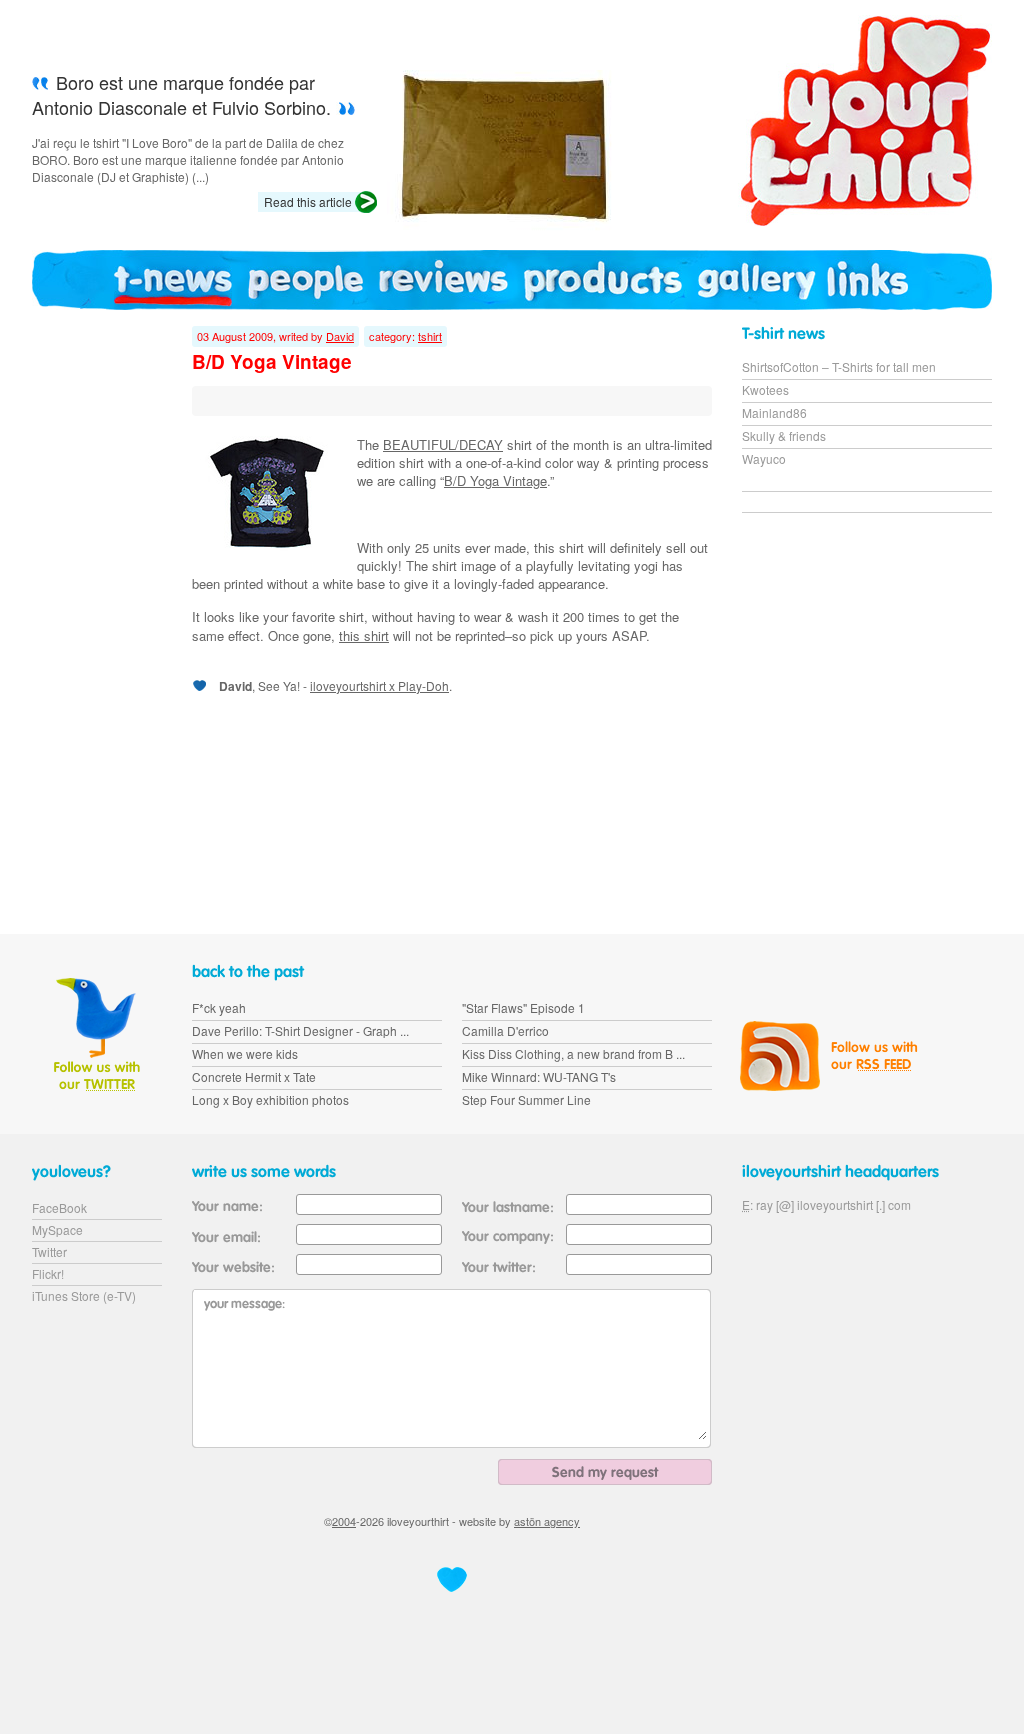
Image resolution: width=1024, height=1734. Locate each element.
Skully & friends (784, 435)
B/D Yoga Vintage (495, 480)
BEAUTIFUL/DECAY (443, 444)
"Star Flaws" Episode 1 (523, 1007)
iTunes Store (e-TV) (84, 1295)
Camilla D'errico (505, 1030)
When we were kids (245, 1053)
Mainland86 (774, 412)
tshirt (430, 336)
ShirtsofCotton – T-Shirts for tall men (839, 366)
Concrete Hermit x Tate (254, 1076)
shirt (444, 565)
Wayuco (764, 458)
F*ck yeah (219, 1007)
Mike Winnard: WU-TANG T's (539, 1076)
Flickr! (48, 1273)
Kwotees (765, 389)
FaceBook (59, 1207)
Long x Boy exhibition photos (270, 1099)
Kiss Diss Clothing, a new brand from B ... (573, 1053)
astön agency (547, 1521)
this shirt (364, 635)
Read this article (308, 201)
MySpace (57, 1229)
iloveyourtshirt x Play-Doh (379, 685)
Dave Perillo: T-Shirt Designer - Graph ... (300, 1030)
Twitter (49, 1251)
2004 (344, 1521)
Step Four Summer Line (526, 1099)
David (340, 336)
